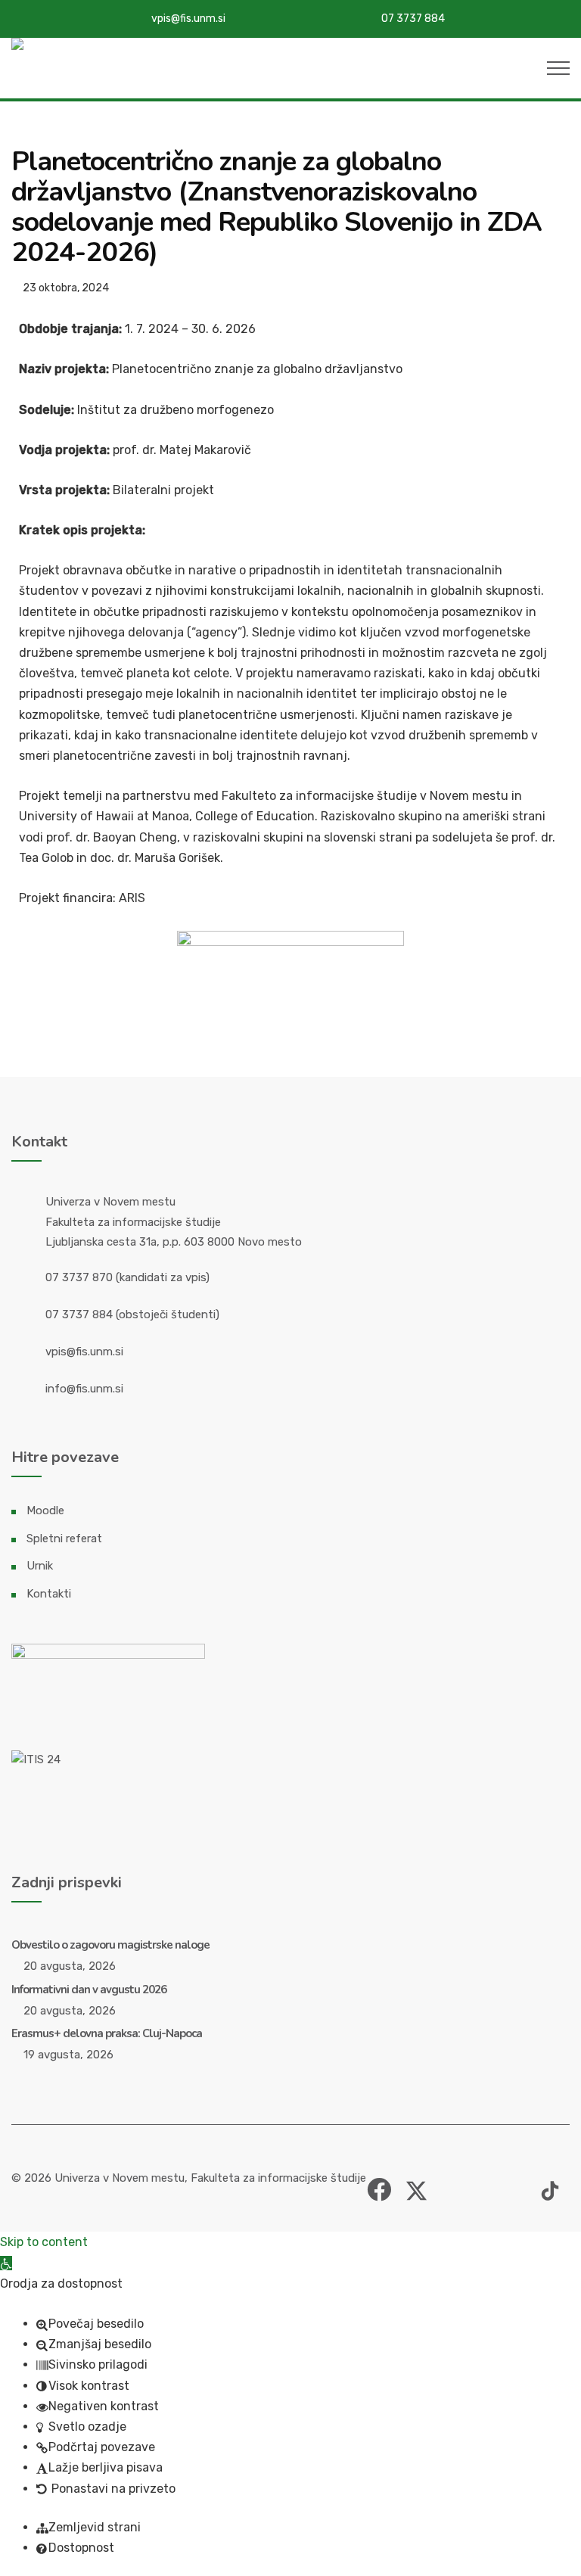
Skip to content (44, 2242)
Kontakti (49, 1594)
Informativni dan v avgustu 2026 (89, 1990)
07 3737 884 (413, 19)
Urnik (40, 1566)
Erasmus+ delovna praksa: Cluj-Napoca (107, 2033)
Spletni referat (64, 1538)
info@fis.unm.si (84, 1389)
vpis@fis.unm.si (188, 19)
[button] (6, 2263)
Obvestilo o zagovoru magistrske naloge (110, 1945)
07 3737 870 (79, 1277)
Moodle (45, 1510)
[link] (379, 2183)
